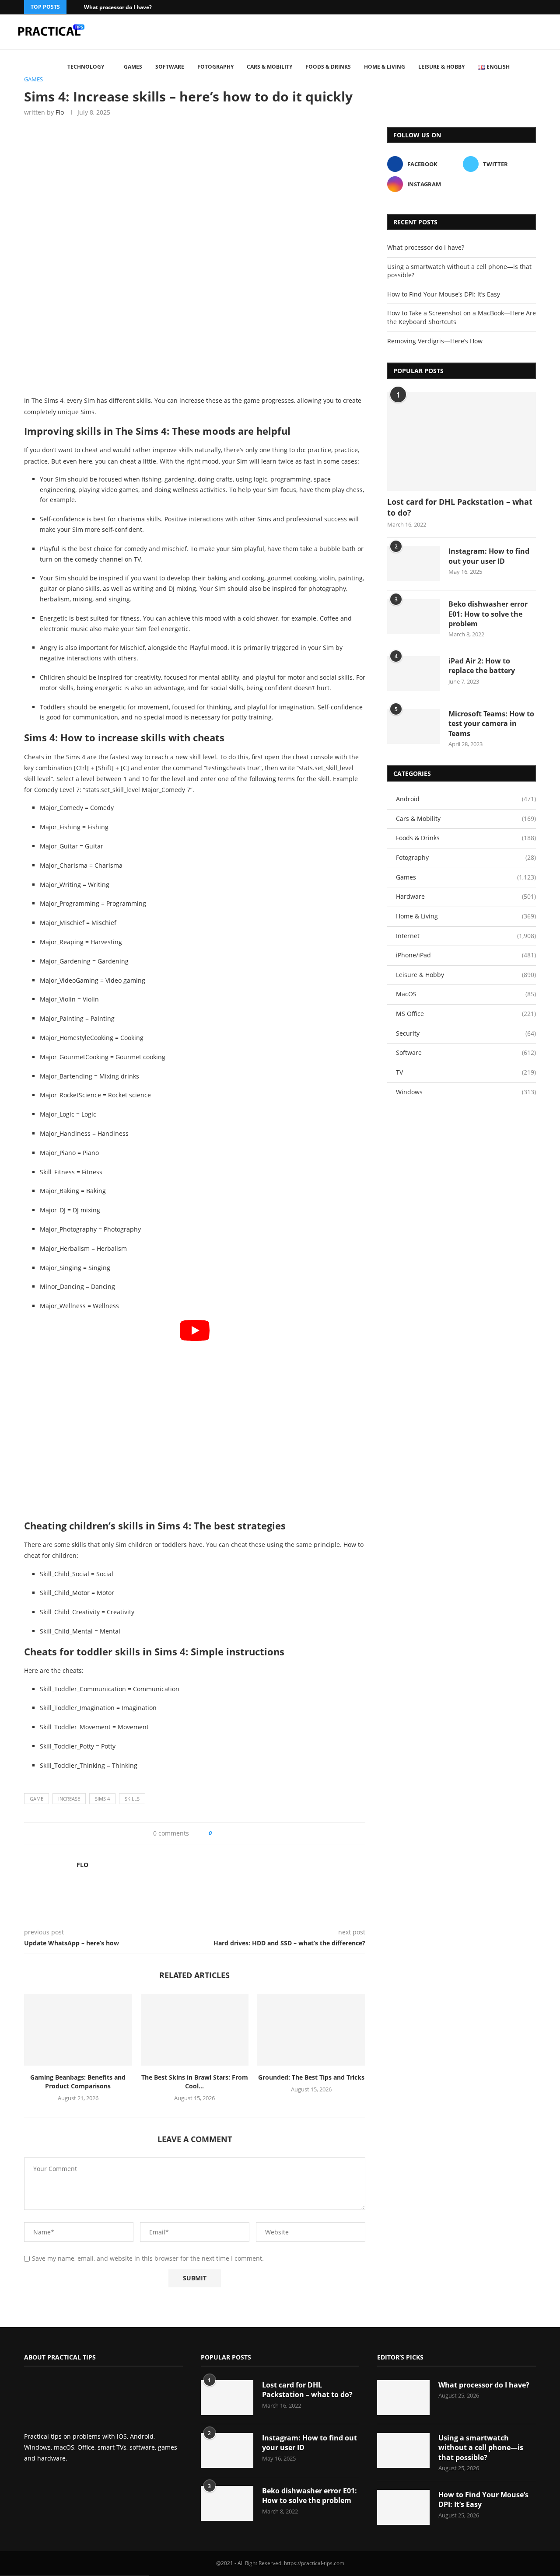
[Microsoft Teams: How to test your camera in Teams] (413, 726)
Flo (60, 112)
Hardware (466, 896)
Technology (86, 67)
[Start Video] (195, 1416)
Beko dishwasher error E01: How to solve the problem (488, 614)
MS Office (466, 1014)
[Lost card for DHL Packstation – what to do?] (462, 442)
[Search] (547, 67)
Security (466, 1033)
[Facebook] (522, 7)
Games (133, 67)
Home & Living (385, 67)
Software (170, 67)
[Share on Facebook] (222, 1833)
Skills (132, 1799)
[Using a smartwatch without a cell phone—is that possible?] (403, 2450)
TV (466, 1072)
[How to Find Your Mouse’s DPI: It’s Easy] (403, 2507)
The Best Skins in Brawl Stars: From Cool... (195, 2082)
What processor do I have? (118, 7)
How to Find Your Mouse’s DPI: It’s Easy (444, 294)
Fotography (215, 67)
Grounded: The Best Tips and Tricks (311, 2077)
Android (466, 799)
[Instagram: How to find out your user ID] (413, 564)
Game (37, 1799)
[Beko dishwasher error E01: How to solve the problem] (413, 617)
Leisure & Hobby (441, 67)
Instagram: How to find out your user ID (489, 556)
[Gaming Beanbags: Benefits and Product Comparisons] (78, 2030)
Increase (69, 1799)
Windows (466, 1092)
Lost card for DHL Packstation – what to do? (460, 507)
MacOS (466, 994)
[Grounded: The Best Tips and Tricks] (311, 2030)
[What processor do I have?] (403, 2398)
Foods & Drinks (328, 67)
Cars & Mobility (269, 67)
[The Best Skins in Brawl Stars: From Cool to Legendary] (195, 2030)
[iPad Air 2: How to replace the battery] (413, 674)
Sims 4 (102, 1799)
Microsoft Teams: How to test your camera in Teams (491, 724)
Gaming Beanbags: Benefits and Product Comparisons (78, 2082)
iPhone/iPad (466, 955)
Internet (466, 936)
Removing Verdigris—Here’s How (435, 341)
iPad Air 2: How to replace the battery (482, 666)
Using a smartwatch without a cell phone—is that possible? (481, 2448)
